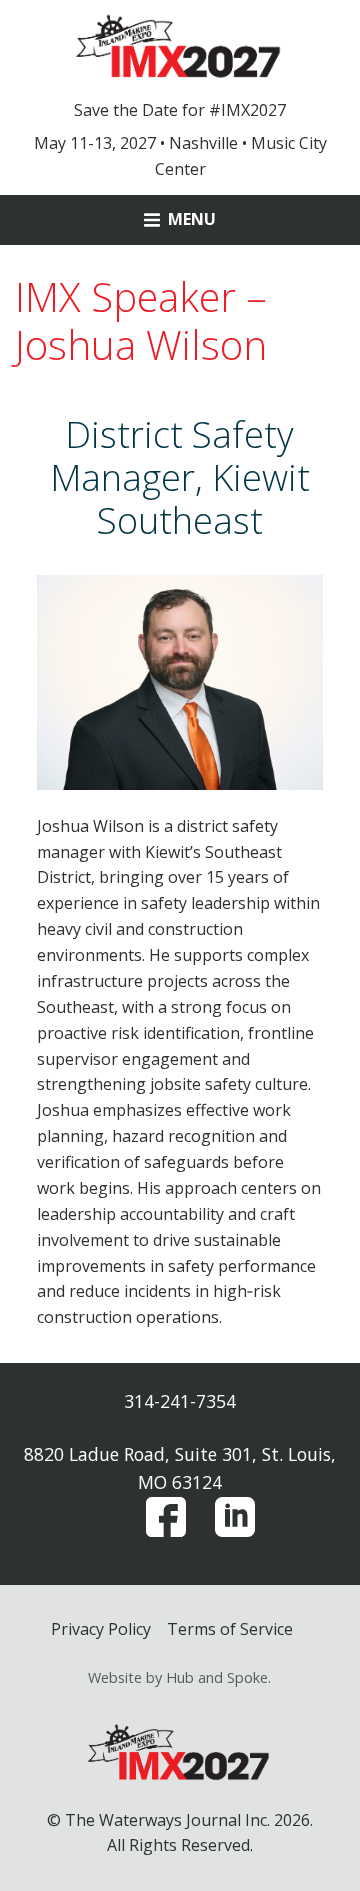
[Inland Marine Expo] (180, 45)
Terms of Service (230, 1629)
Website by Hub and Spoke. (179, 1677)
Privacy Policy (101, 1629)
